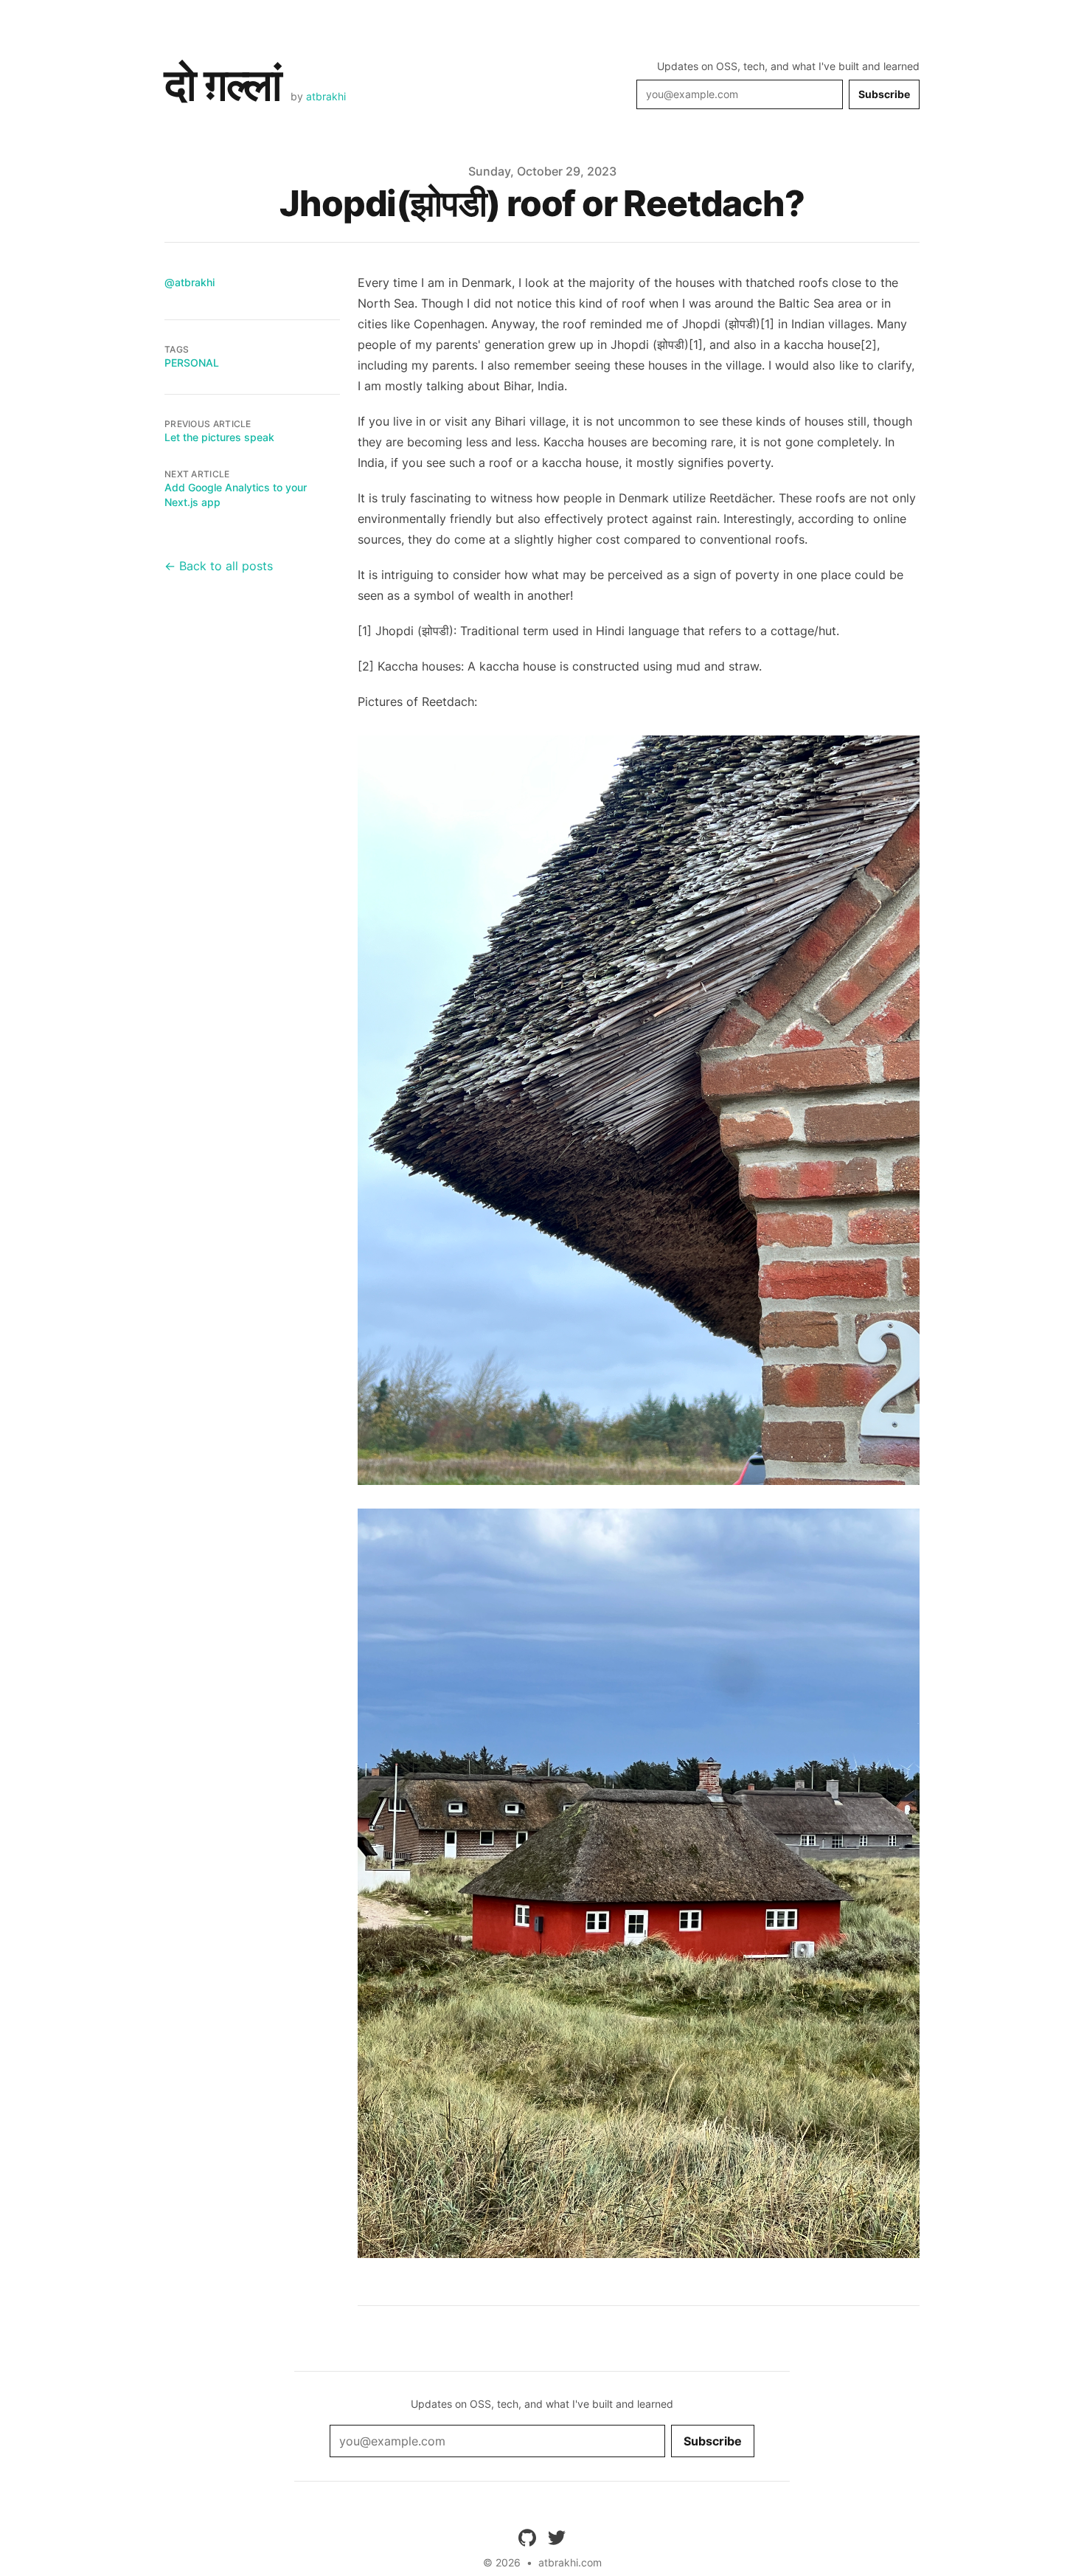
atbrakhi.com (570, 2562)
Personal (192, 363)
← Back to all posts (219, 566)
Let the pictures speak (219, 437)
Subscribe (884, 94)
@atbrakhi (190, 282)
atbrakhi (326, 96)
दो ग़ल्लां (223, 84)
